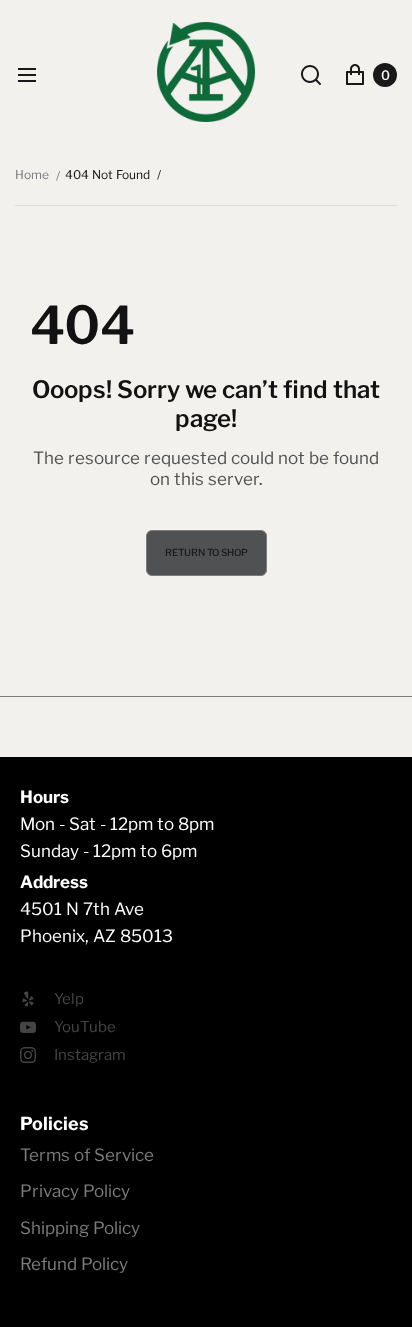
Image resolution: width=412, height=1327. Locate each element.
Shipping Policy (80, 1228)
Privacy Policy (75, 1191)
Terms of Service (87, 1155)
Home (32, 175)
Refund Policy (74, 1264)
